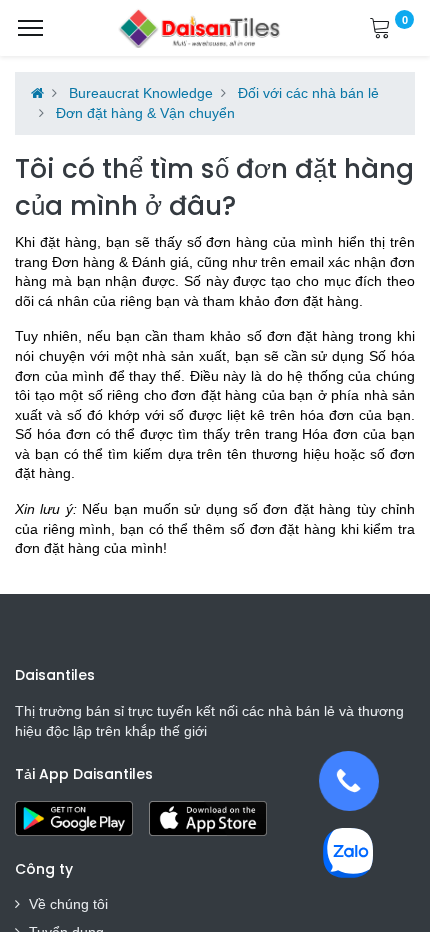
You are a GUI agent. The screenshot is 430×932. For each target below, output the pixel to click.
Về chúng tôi (68, 904)
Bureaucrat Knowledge (141, 93)
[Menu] (30, 28)
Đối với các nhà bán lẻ (308, 93)
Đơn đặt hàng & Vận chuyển (145, 113)
